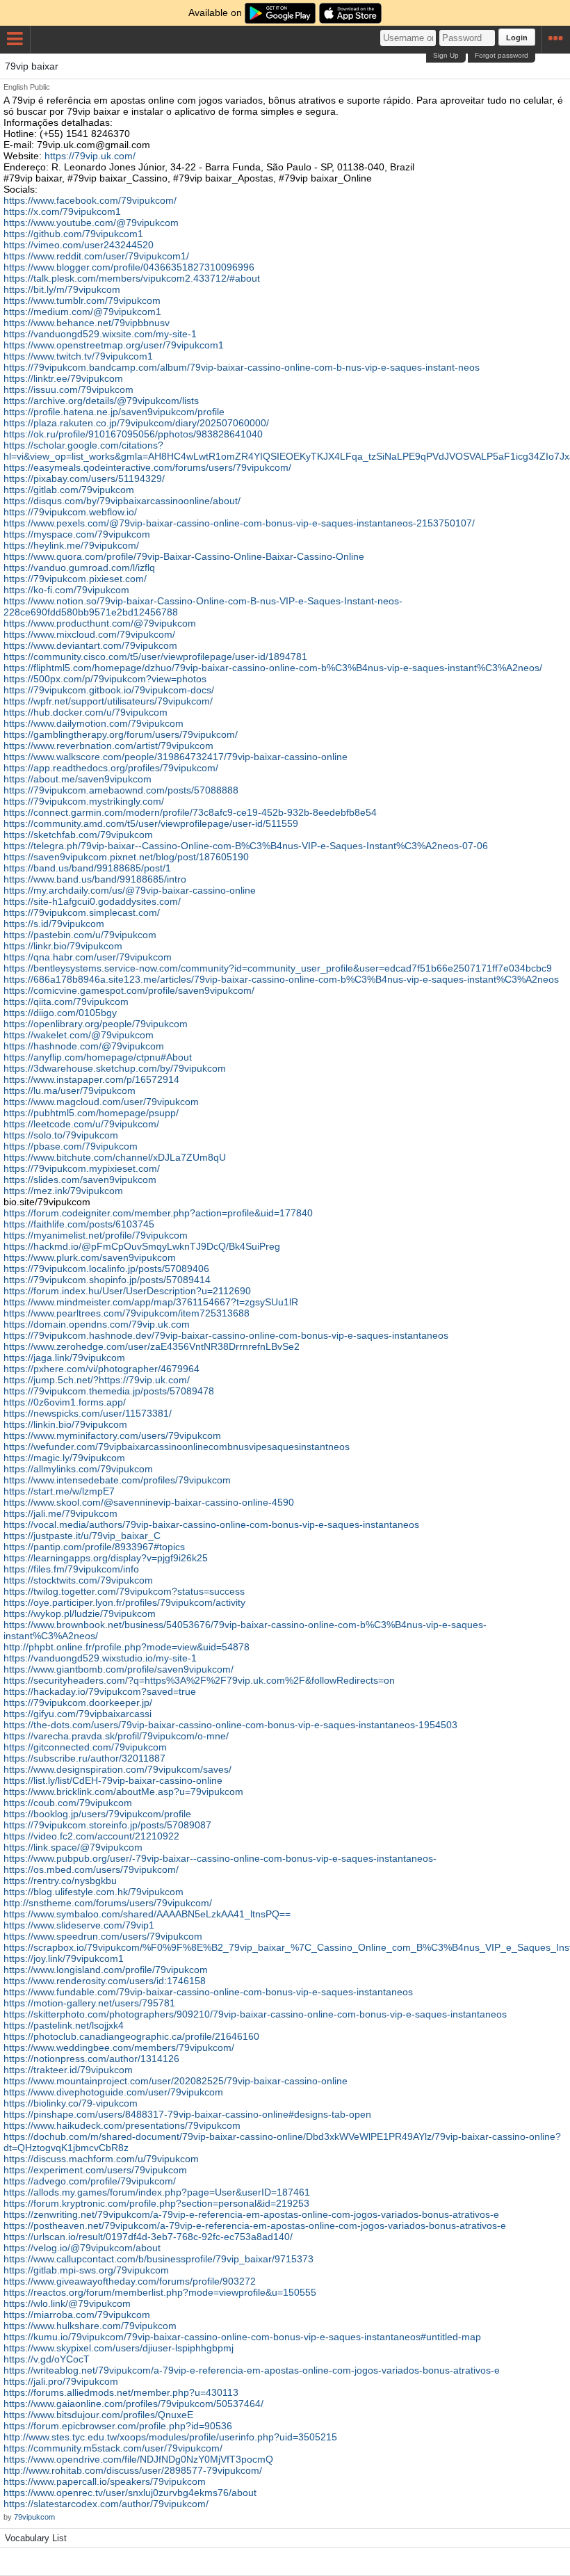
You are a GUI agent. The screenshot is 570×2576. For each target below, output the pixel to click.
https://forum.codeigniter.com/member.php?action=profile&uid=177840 (158, 1213)
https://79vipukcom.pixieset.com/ (75, 579)
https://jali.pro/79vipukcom (61, 2381)
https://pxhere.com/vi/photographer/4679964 (101, 1369)
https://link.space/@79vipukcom (73, 1847)
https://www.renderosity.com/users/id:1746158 (105, 1981)
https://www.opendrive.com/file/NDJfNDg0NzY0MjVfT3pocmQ (138, 2459)
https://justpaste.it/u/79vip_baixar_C (82, 1536)
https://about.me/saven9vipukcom (78, 779)
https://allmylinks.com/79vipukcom (78, 1469)
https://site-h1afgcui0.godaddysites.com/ (92, 901)
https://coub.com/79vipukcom (68, 1803)
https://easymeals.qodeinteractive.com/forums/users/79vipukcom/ (147, 467)
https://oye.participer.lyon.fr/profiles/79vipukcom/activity (124, 1602)
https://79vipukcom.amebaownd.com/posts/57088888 (121, 790)
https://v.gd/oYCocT (47, 2359)
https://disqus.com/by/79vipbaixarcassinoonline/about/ (122, 501)
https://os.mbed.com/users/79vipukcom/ (91, 1869)
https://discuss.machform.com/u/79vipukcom (101, 2159)
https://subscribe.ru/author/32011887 (84, 1758)
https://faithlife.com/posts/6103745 (79, 1224)
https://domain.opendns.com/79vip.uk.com (97, 1324)
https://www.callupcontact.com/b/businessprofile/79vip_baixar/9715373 (158, 2259)
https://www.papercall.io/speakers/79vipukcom (105, 2481)
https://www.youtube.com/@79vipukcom (91, 223)
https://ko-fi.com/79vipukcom (66, 590)
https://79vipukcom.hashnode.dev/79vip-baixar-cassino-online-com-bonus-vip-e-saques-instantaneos (226, 1335)
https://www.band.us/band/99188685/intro (95, 879)
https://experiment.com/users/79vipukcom (95, 2170)
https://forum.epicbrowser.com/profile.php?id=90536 (118, 2426)
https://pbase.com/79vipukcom (71, 1146)
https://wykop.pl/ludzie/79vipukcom (80, 1613)
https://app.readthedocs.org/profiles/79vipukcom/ (111, 768)
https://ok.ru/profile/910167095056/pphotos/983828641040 (133, 434)
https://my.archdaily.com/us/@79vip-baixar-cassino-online (130, 890)
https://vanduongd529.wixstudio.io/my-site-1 (100, 1658)
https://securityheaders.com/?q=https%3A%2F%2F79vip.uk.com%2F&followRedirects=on (199, 1680)
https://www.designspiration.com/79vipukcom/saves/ (117, 1769)
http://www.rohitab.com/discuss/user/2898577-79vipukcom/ (133, 2470)
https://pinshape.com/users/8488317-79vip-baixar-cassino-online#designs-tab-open (187, 2114)
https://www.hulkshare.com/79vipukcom (90, 2326)
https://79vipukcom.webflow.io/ (70, 512)
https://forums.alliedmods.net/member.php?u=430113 (121, 2392)
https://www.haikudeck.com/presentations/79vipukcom (122, 2125)
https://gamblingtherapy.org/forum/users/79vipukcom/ (121, 734)
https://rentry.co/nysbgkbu (60, 1881)
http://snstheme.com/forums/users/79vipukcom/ (108, 1903)
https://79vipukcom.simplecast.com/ (82, 912)
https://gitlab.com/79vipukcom (69, 490)
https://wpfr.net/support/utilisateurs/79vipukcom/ (108, 701)
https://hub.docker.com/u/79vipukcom (85, 712)
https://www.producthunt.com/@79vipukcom (100, 623)
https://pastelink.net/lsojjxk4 (64, 2025)
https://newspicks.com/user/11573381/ (88, 1413)
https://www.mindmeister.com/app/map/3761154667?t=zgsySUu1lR (151, 1302)
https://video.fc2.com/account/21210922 (91, 1836)
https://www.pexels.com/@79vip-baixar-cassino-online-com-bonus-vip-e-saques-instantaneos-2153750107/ (239, 523)
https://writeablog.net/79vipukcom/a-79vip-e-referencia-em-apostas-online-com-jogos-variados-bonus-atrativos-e (252, 2370)
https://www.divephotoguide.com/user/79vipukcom (113, 2092)
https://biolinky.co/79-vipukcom (71, 2103)
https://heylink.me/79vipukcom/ (71, 545)
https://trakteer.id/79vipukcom (68, 2070)
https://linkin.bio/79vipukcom (65, 1424)
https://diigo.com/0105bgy (60, 1013)
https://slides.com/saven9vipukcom (80, 1180)
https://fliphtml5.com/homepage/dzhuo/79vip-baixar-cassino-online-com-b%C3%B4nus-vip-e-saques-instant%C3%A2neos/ (273, 668)
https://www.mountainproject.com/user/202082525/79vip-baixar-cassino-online (176, 2081)
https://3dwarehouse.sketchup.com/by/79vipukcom (115, 1068)
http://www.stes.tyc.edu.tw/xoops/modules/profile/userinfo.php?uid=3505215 (170, 2437)
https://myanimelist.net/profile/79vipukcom (96, 1235)
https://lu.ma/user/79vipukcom (70, 1090)
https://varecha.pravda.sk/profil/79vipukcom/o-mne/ (116, 1736)
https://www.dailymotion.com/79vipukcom (93, 723)
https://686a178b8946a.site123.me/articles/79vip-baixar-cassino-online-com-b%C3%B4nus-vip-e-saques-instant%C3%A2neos (281, 979)
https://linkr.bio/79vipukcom (63, 946)
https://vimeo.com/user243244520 (79, 245)
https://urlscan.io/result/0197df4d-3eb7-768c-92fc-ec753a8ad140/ (148, 2237)
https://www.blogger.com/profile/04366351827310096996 (129, 267)
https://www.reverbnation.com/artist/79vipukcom (108, 746)
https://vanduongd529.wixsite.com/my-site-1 (100, 334)
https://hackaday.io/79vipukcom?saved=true (100, 1691)
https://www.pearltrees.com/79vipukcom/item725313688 (127, 1313)
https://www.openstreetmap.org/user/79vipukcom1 (114, 345)
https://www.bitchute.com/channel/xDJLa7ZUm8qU (115, 1157)
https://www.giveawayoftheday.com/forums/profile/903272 (130, 2281)
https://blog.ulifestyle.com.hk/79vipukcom (93, 1892)
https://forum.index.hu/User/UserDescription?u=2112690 (127, 1291)
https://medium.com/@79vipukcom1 (82, 312)
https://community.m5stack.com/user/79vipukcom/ (113, 2448)
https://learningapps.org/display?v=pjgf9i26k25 (106, 1558)
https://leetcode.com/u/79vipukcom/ (81, 1124)
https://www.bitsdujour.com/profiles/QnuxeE (98, 2415)
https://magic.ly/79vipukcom (64, 1458)
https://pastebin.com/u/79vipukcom (80, 935)
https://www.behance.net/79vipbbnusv (87, 323)
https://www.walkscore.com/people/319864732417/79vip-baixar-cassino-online (176, 757)
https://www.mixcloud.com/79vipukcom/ (89, 634)
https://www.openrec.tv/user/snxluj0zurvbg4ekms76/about (130, 2493)
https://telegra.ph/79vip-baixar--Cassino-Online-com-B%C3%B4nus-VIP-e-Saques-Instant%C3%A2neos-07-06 (246, 846)
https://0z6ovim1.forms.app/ (65, 1402)
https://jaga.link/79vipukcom (64, 1358)
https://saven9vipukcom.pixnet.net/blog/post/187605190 (126, 857)
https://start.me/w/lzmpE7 (59, 1491)
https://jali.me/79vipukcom (60, 1513)
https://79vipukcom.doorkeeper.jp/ (78, 1702)
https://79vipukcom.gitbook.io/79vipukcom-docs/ (109, 690)
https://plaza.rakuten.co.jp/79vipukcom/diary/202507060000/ (136, 423)
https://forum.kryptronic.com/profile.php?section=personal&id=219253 (156, 2203)
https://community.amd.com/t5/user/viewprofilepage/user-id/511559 (151, 823)
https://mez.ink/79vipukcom (63, 1191)
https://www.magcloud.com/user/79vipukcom (101, 1102)
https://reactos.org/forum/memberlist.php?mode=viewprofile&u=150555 (160, 2292)
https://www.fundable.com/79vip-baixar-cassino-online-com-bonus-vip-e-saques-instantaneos (208, 1992)
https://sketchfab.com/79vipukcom (78, 835)
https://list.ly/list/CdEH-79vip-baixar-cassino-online (113, 1780)
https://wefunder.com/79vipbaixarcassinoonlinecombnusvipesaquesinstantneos (177, 1447)
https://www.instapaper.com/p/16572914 (91, 1079)
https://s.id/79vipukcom (54, 924)
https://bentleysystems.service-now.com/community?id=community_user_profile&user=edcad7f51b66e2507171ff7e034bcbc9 (278, 968)
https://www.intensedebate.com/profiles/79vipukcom (117, 1480)
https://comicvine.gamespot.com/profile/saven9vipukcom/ (129, 990)
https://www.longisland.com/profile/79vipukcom (106, 1970)
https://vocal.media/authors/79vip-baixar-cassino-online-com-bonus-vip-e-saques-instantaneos (211, 1524)
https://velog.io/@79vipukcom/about (82, 2248)
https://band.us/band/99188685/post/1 (87, 868)
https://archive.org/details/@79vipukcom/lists (101, 401)
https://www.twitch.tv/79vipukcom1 (78, 356)
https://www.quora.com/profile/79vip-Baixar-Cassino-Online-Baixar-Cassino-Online (184, 556)
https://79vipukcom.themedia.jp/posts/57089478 (109, 1391)
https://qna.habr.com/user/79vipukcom (88, 957)
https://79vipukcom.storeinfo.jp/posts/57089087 (107, 1825)
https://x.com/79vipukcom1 (62, 211)
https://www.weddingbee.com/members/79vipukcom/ (119, 2047)
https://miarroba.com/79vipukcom (77, 2315)
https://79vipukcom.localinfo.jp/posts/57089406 (106, 1269)
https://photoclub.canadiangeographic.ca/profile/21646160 (131, 2036)
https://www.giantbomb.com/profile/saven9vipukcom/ (119, 1669)
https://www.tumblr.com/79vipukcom (82, 300)
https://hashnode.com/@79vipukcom (84, 1046)
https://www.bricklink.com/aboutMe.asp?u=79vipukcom (123, 1792)
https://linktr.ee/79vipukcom (63, 378)
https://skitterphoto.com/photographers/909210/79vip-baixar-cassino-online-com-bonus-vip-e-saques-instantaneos (255, 2014)
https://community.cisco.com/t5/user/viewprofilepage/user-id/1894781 (155, 657)
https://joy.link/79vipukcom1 (64, 1958)
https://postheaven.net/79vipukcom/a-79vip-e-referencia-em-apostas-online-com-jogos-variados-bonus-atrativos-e (255, 2225)
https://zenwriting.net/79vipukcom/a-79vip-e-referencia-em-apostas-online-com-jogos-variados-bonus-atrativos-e (251, 2214)
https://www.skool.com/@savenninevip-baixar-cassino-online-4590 (149, 1502)
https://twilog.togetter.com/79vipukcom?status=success (124, 1591)
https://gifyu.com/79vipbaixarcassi (78, 1714)
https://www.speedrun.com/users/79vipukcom (103, 1936)
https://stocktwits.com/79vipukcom (78, 1580)
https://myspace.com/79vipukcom (77, 534)
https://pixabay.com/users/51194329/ (84, 478)
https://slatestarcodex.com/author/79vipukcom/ (106, 2504)
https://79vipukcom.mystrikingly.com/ (84, 801)
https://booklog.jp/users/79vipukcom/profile (97, 1814)
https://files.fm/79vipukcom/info (71, 1569)
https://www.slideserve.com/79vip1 (79, 1925)
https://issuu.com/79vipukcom (68, 389)
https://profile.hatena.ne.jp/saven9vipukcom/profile (114, 412)
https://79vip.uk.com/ (90, 156)
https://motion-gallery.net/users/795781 (89, 2003)
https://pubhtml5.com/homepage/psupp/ (91, 1113)
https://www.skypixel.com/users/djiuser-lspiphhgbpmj (119, 2348)
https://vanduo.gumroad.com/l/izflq (79, 567)
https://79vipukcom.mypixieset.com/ (82, 1168)
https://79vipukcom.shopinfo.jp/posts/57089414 (107, 1280)
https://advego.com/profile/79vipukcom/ (90, 2181)
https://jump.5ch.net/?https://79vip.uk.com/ (97, 1380)
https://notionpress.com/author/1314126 (91, 2059)
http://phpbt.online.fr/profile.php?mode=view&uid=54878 (127, 1647)
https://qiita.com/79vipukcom (66, 1001)
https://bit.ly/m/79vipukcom (62, 289)
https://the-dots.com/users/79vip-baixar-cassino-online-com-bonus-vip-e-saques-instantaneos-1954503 (230, 1725)
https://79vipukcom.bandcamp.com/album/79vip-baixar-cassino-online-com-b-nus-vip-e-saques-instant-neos (242, 367)
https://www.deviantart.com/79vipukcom (90, 645)
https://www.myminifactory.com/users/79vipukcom (112, 1435)
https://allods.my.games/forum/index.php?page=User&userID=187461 (157, 2192)
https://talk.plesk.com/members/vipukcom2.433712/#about (132, 278)
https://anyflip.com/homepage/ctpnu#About (98, 1057)
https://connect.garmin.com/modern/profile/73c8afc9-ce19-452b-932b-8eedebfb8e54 (190, 812)
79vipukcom (34, 2517)
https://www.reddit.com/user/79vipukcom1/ (96, 256)
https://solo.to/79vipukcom (61, 1135)
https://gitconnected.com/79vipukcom (85, 1747)
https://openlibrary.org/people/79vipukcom (96, 1024)
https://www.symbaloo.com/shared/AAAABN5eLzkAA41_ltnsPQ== (147, 1914)
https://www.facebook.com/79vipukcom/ (90, 200)
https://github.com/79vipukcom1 (73, 234)
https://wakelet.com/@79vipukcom (79, 1035)
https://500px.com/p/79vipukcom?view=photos (105, 679)
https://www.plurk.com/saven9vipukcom (90, 1257)
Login (517, 38)
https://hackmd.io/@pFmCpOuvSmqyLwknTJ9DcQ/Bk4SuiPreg (142, 1246)
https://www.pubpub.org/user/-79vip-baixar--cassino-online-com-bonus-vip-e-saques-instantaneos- (220, 1858)
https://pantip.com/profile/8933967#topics (94, 1547)
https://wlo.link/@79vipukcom (67, 2303)
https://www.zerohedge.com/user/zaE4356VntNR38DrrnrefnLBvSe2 (152, 1346)
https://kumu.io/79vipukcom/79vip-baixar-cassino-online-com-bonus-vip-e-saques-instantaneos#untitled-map (242, 2337)
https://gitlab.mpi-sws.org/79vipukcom (86, 2270)
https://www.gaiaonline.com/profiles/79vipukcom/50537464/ (133, 2404)
